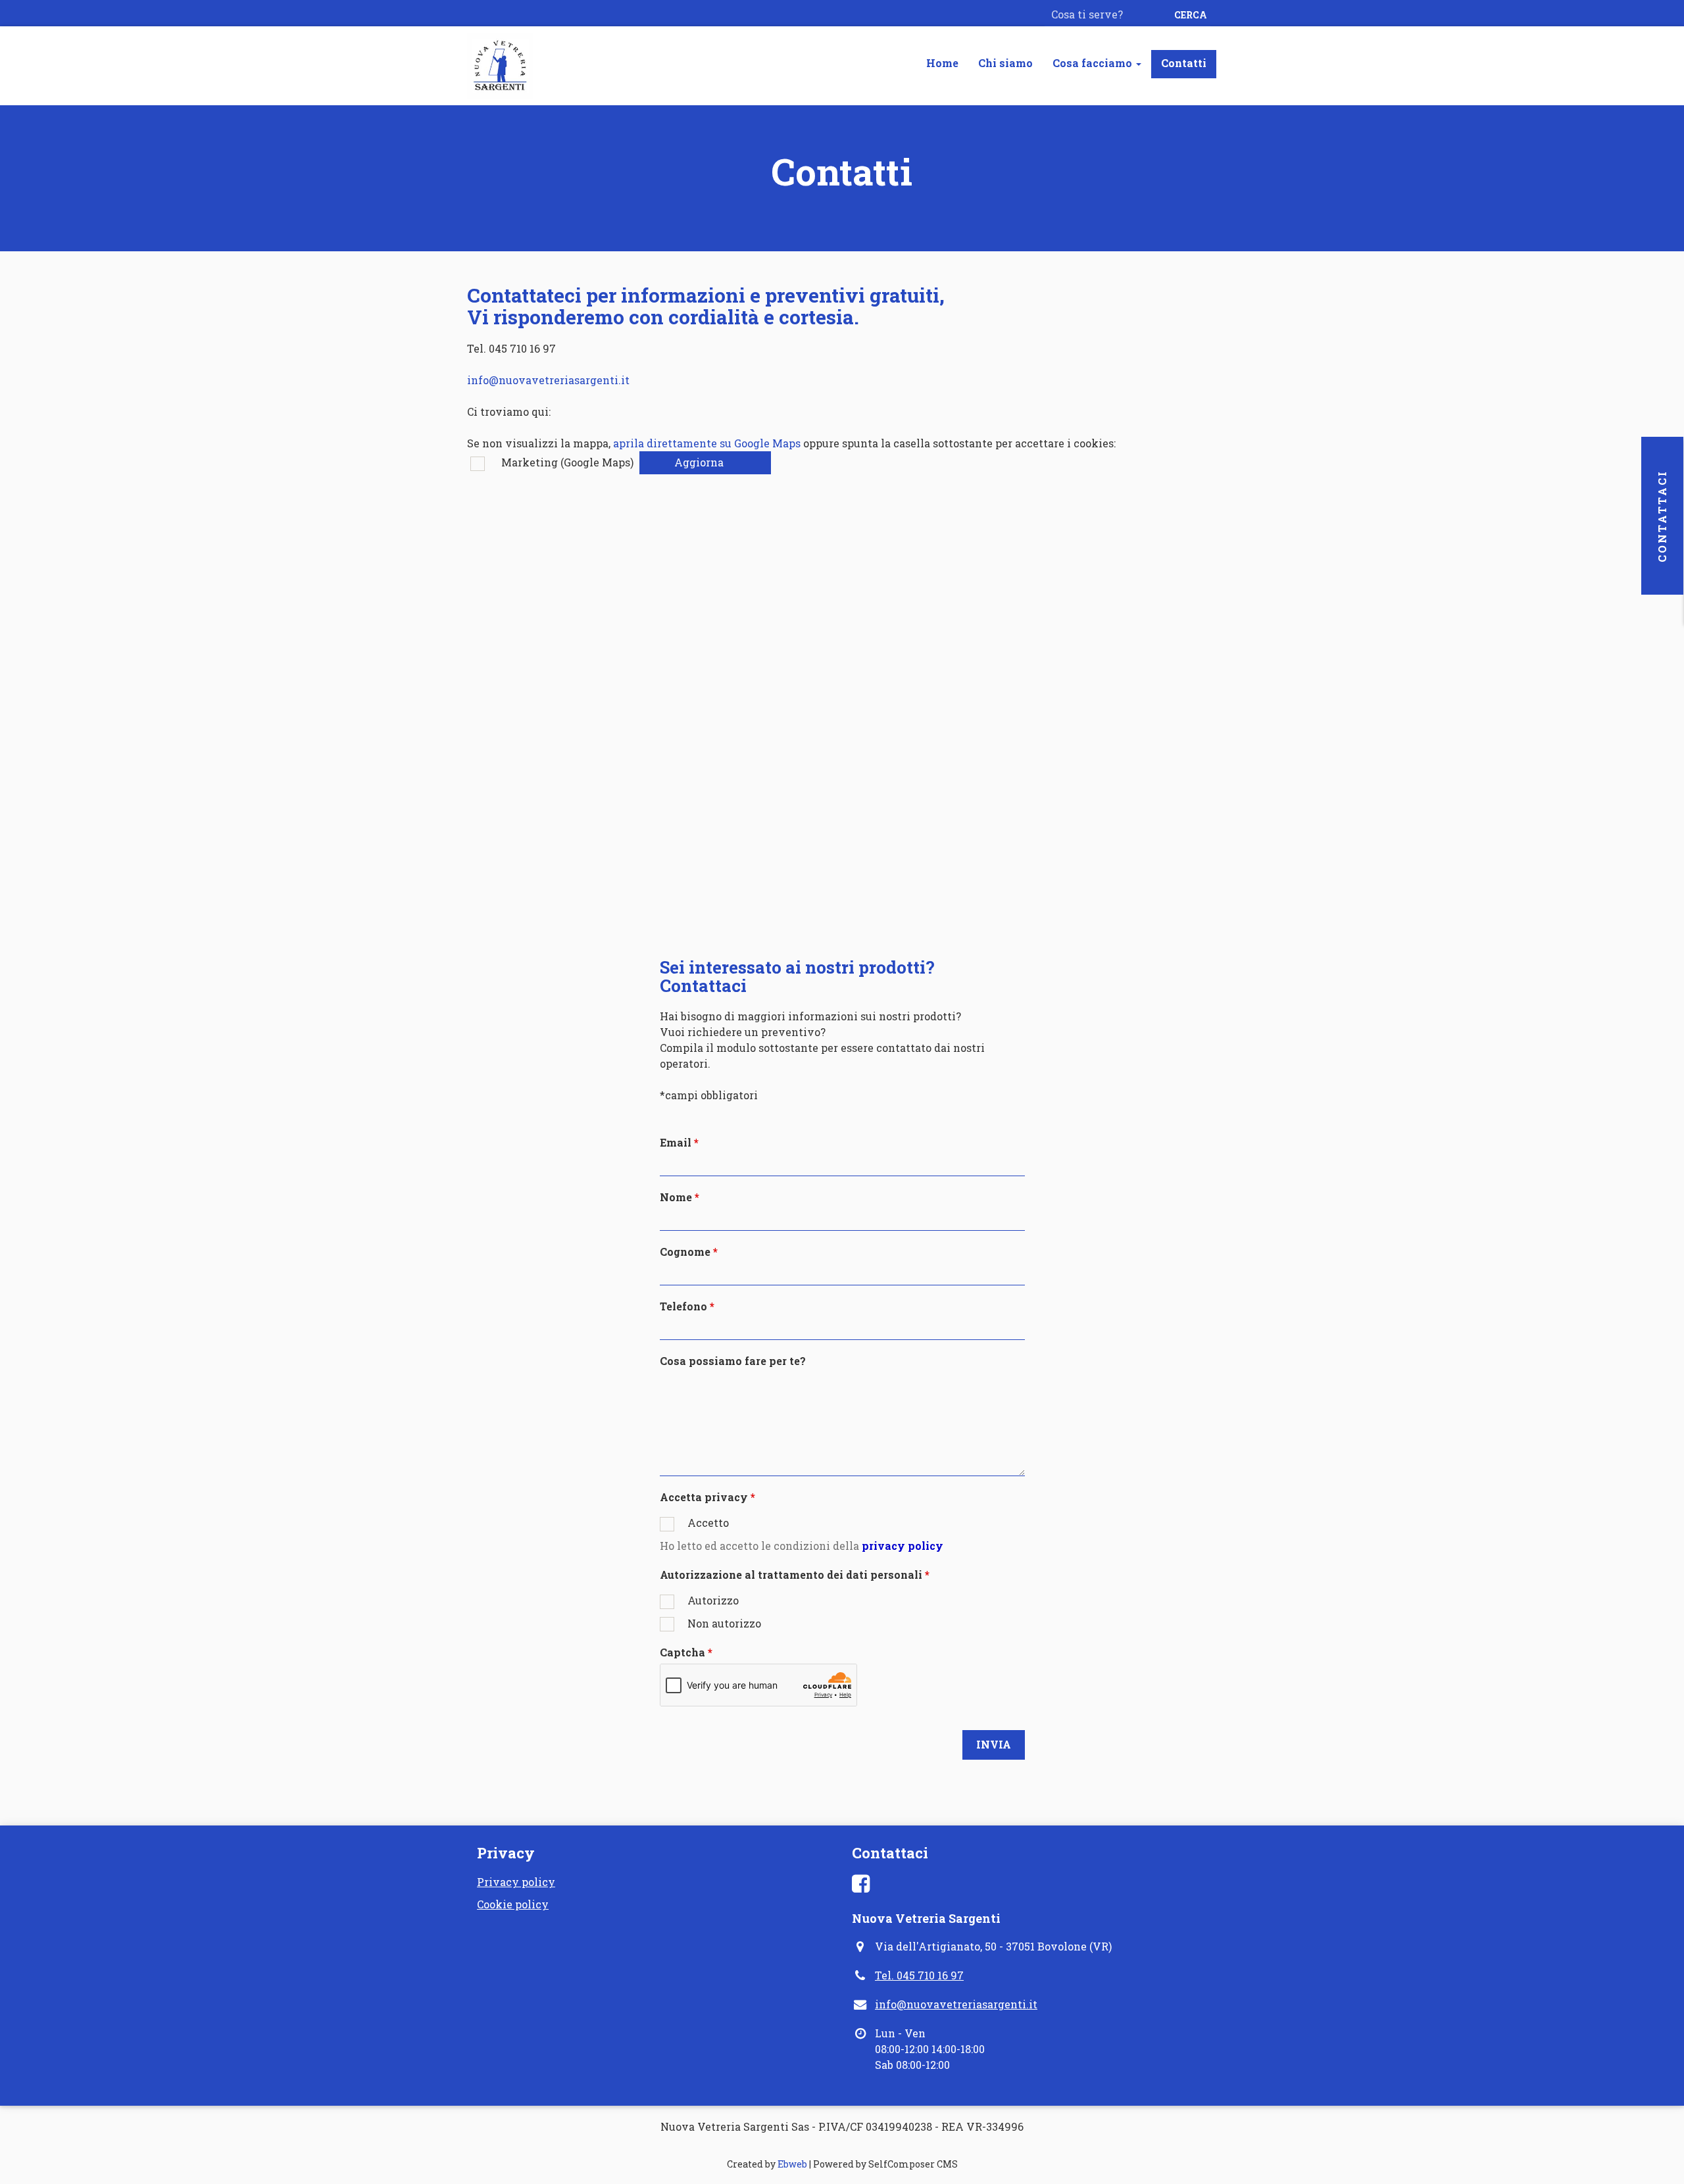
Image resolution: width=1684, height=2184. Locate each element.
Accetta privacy (704, 1497)
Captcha (682, 1652)
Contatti (1184, 63)
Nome (676, 1197)
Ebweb (792, 2164)
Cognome (685, 1252)
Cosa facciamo (1094, 63)
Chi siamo (1005, 63)
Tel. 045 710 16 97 (919, 1975)
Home (942, 63)
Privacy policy (516, 1882)
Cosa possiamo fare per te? (733, 1361)
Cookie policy (513, 1904)
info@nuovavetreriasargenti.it (548, 380)
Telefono (683, 1306)
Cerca (1191, 15)
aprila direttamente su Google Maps (707, 443)
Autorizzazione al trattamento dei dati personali (791, 1575)
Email (676, 1142)
